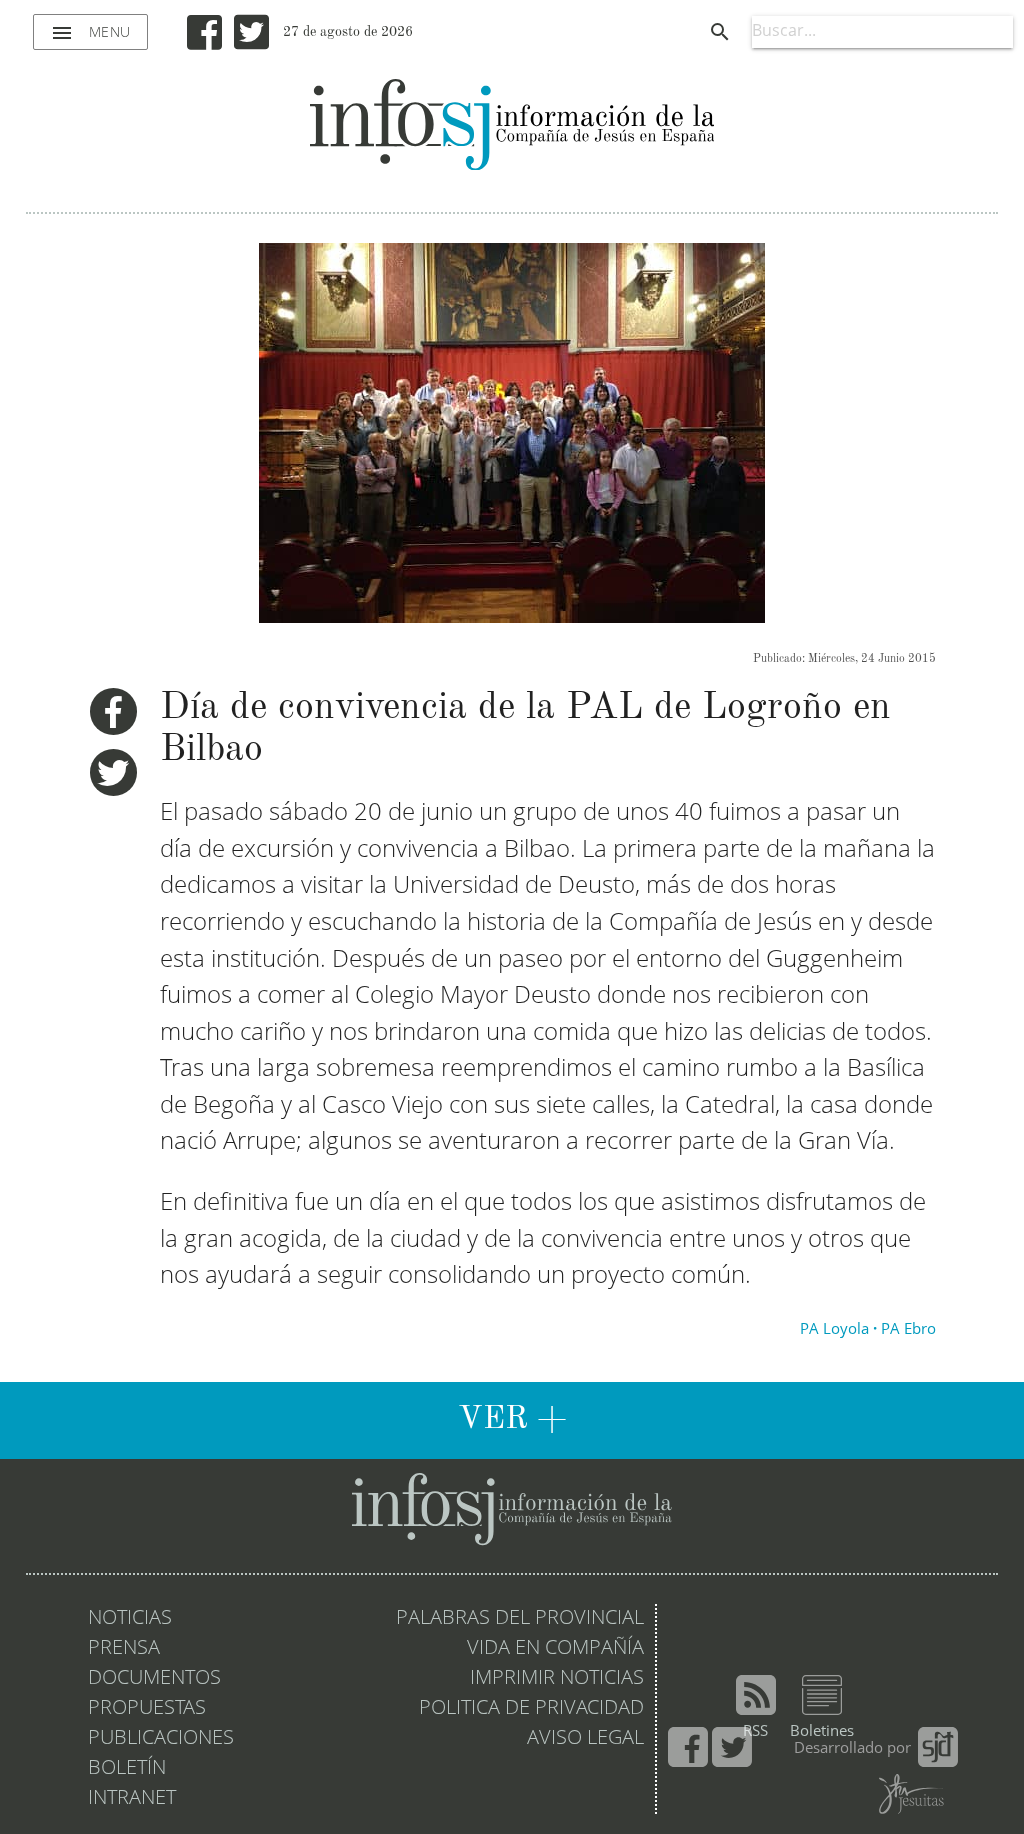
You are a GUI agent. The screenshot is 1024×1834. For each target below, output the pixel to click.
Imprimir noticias (557, 1679)
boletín (127, 1769)
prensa (124, 1649)
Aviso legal (585, 1739)
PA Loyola (834, 1330)
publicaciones (161, 1739)
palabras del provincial (520, 1619)
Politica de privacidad (531, 1709)
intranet (132, 1799)
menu (90, 33)
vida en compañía (555, 1649)
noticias (130, 1619)
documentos (154, 1679)
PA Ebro (908, 1330)
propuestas (147, 1709)
